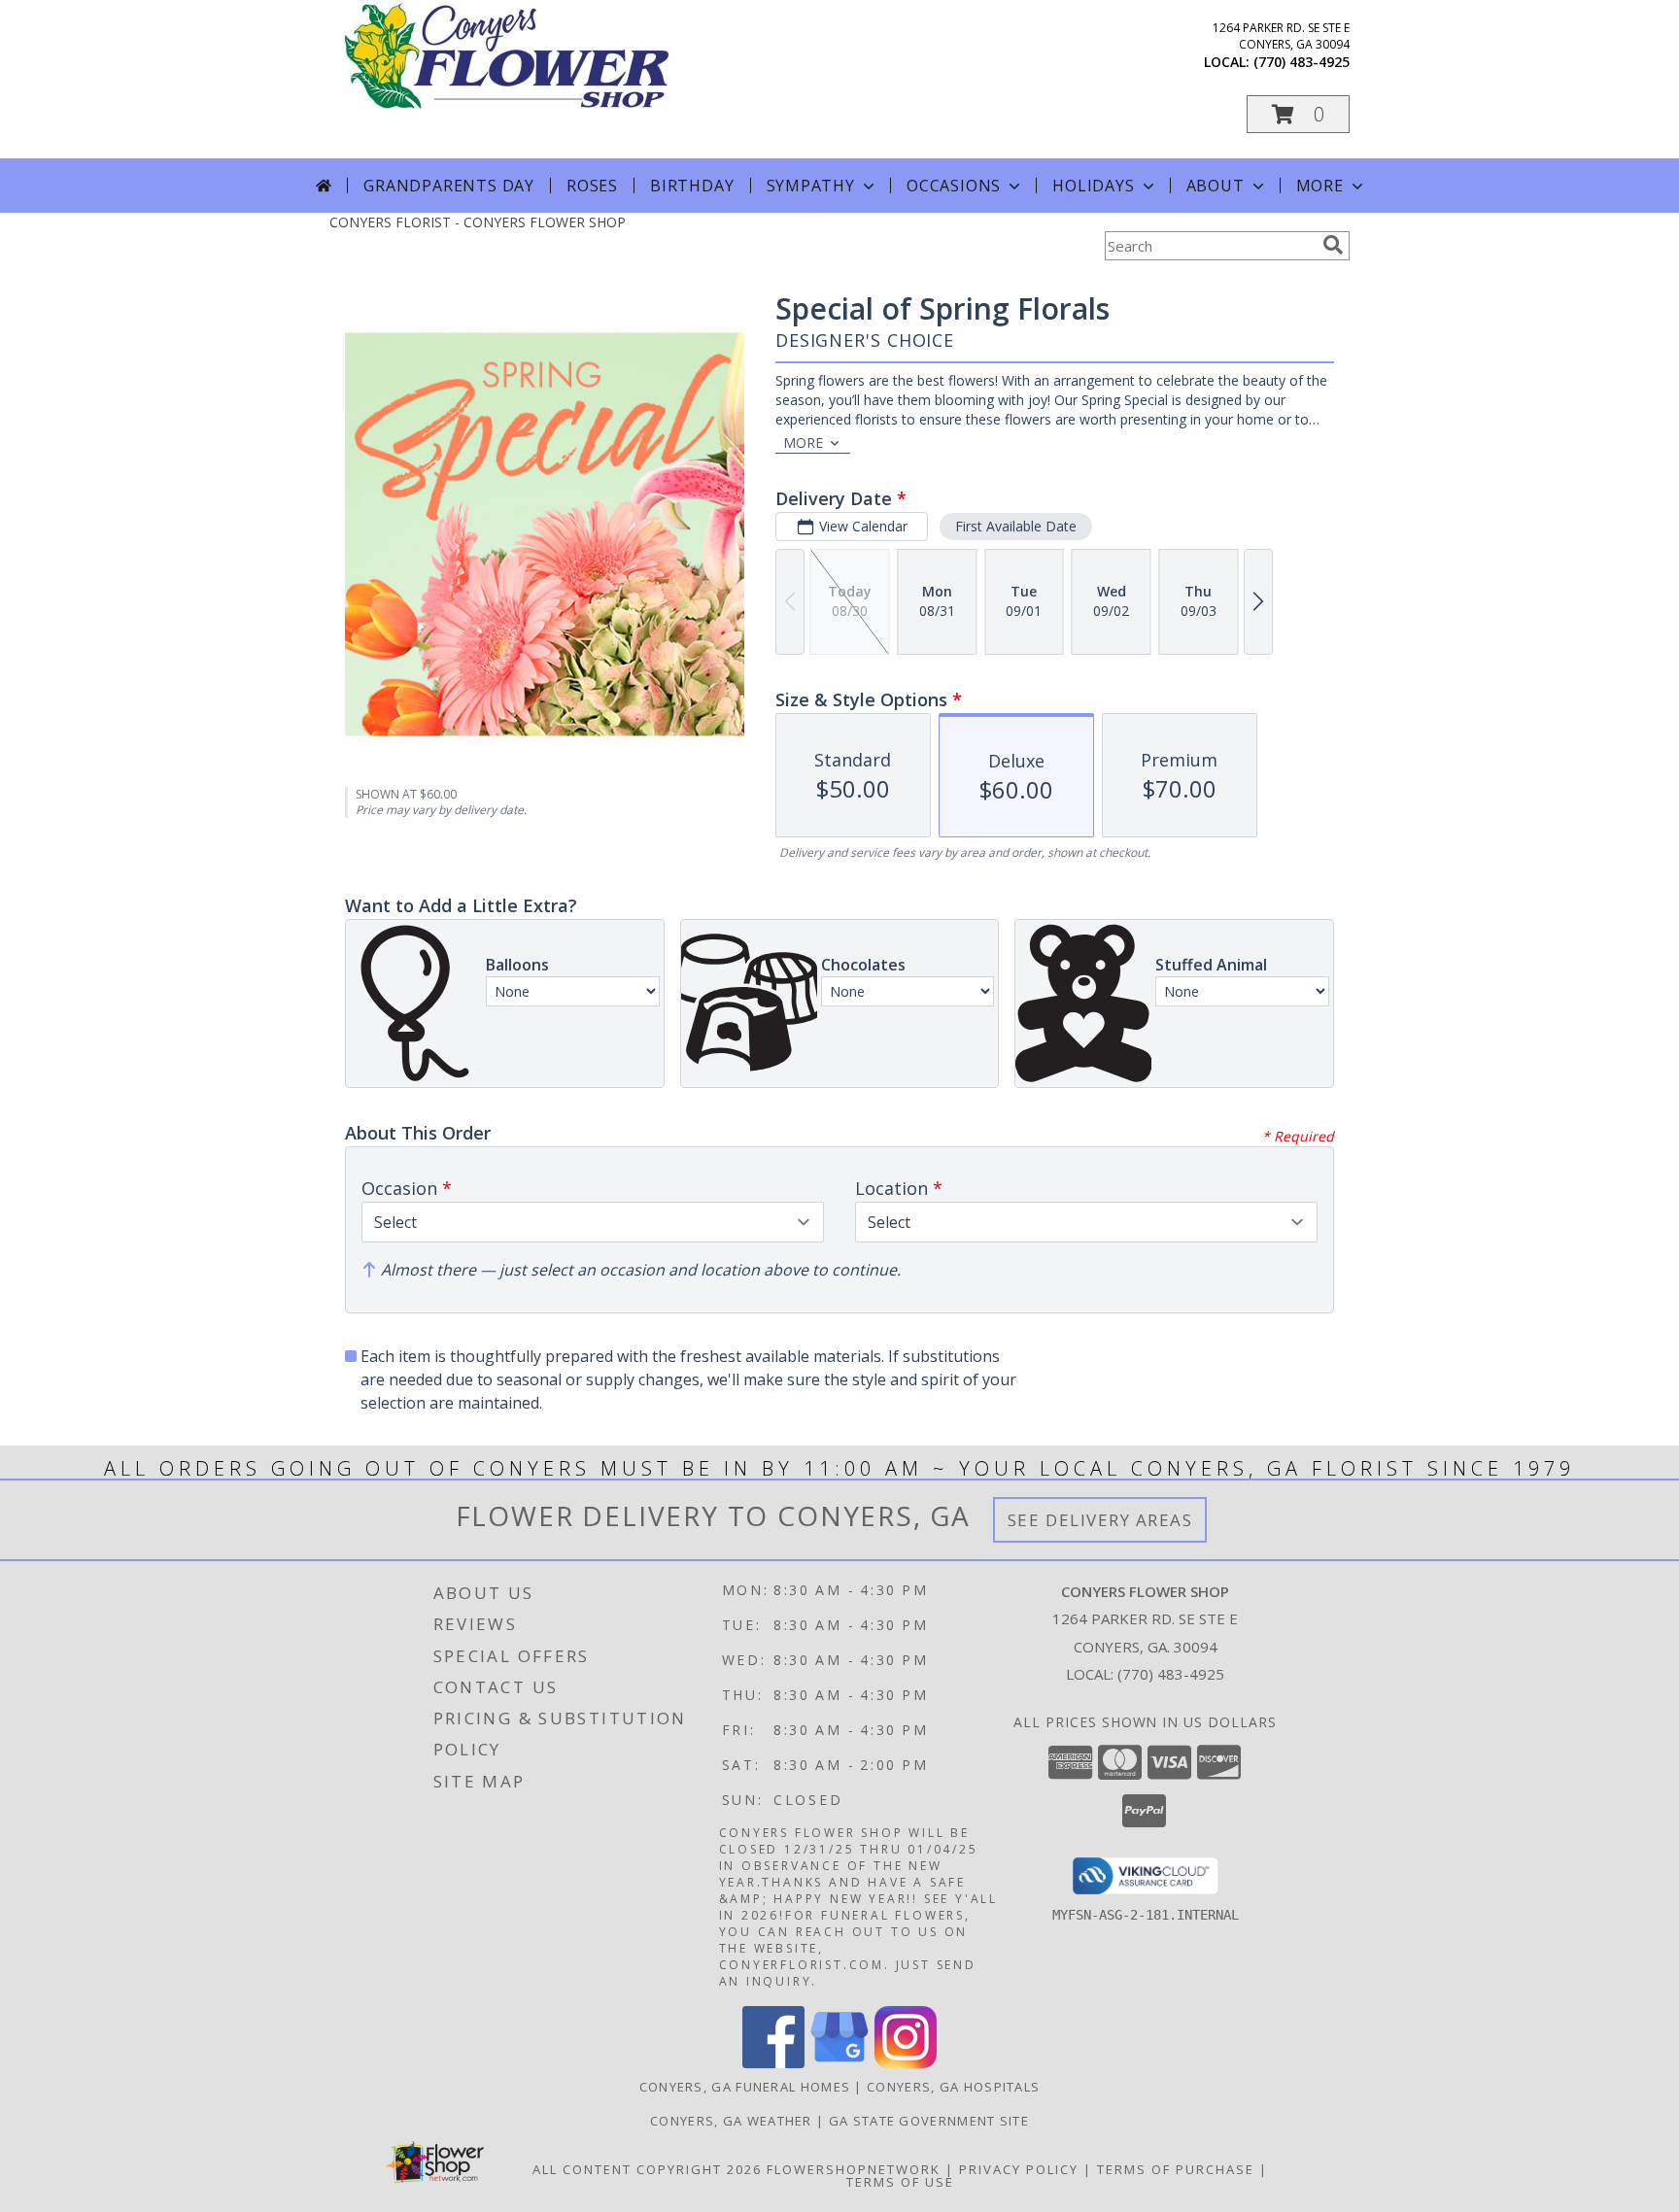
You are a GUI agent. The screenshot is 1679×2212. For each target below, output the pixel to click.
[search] (1333, 245)
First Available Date (1016, 526)
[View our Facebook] (773, 2063)
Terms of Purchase (1176, 2169)
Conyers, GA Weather (731, 2121)
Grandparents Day (449, 186)
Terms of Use (900, 2182)
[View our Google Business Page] (839, 2063)
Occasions (954, 186)
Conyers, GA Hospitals (953, 2087)
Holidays (1093, 186)
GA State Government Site (929, 2121)
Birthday (692, 186)
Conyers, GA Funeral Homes (745, 2087)
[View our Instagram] (906, 2063)
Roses (592, 186)
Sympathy (811, 186)
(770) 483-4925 (1302, 62)
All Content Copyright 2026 (647, 2169)
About (1216, 186)
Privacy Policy (1019, 2169)
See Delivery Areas (1100, 1520)
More (1320, 186)
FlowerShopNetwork (854, 2169)
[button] (1298, 114)
